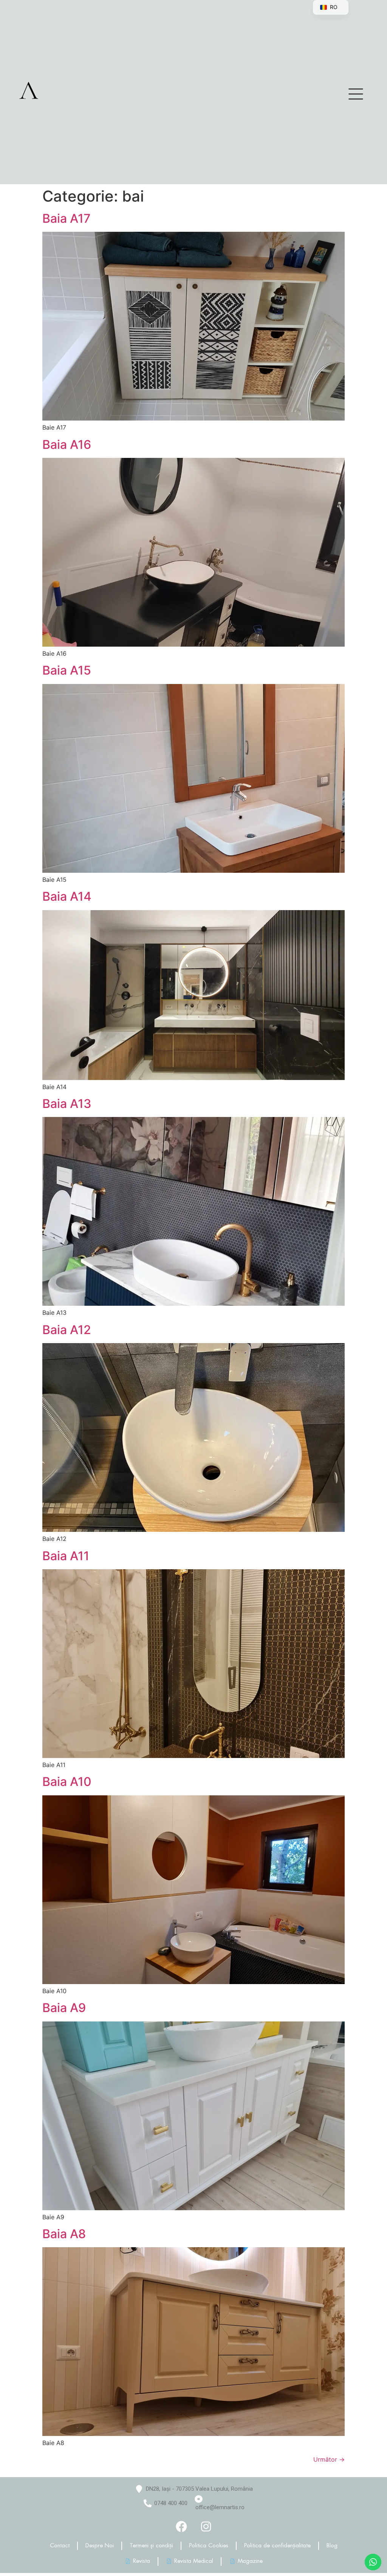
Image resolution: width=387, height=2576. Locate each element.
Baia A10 (67, 1782)
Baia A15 (67, 670)
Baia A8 (64, 2234)
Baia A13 (67, 1104)
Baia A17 (67, 218)
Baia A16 (67, 444)
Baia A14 (67, 896)
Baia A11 (66, 1556)
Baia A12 (67, 1330)
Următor (329, 2459)
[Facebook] (181, 2527)
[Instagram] (206, 2527)
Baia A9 (64, 2008)
